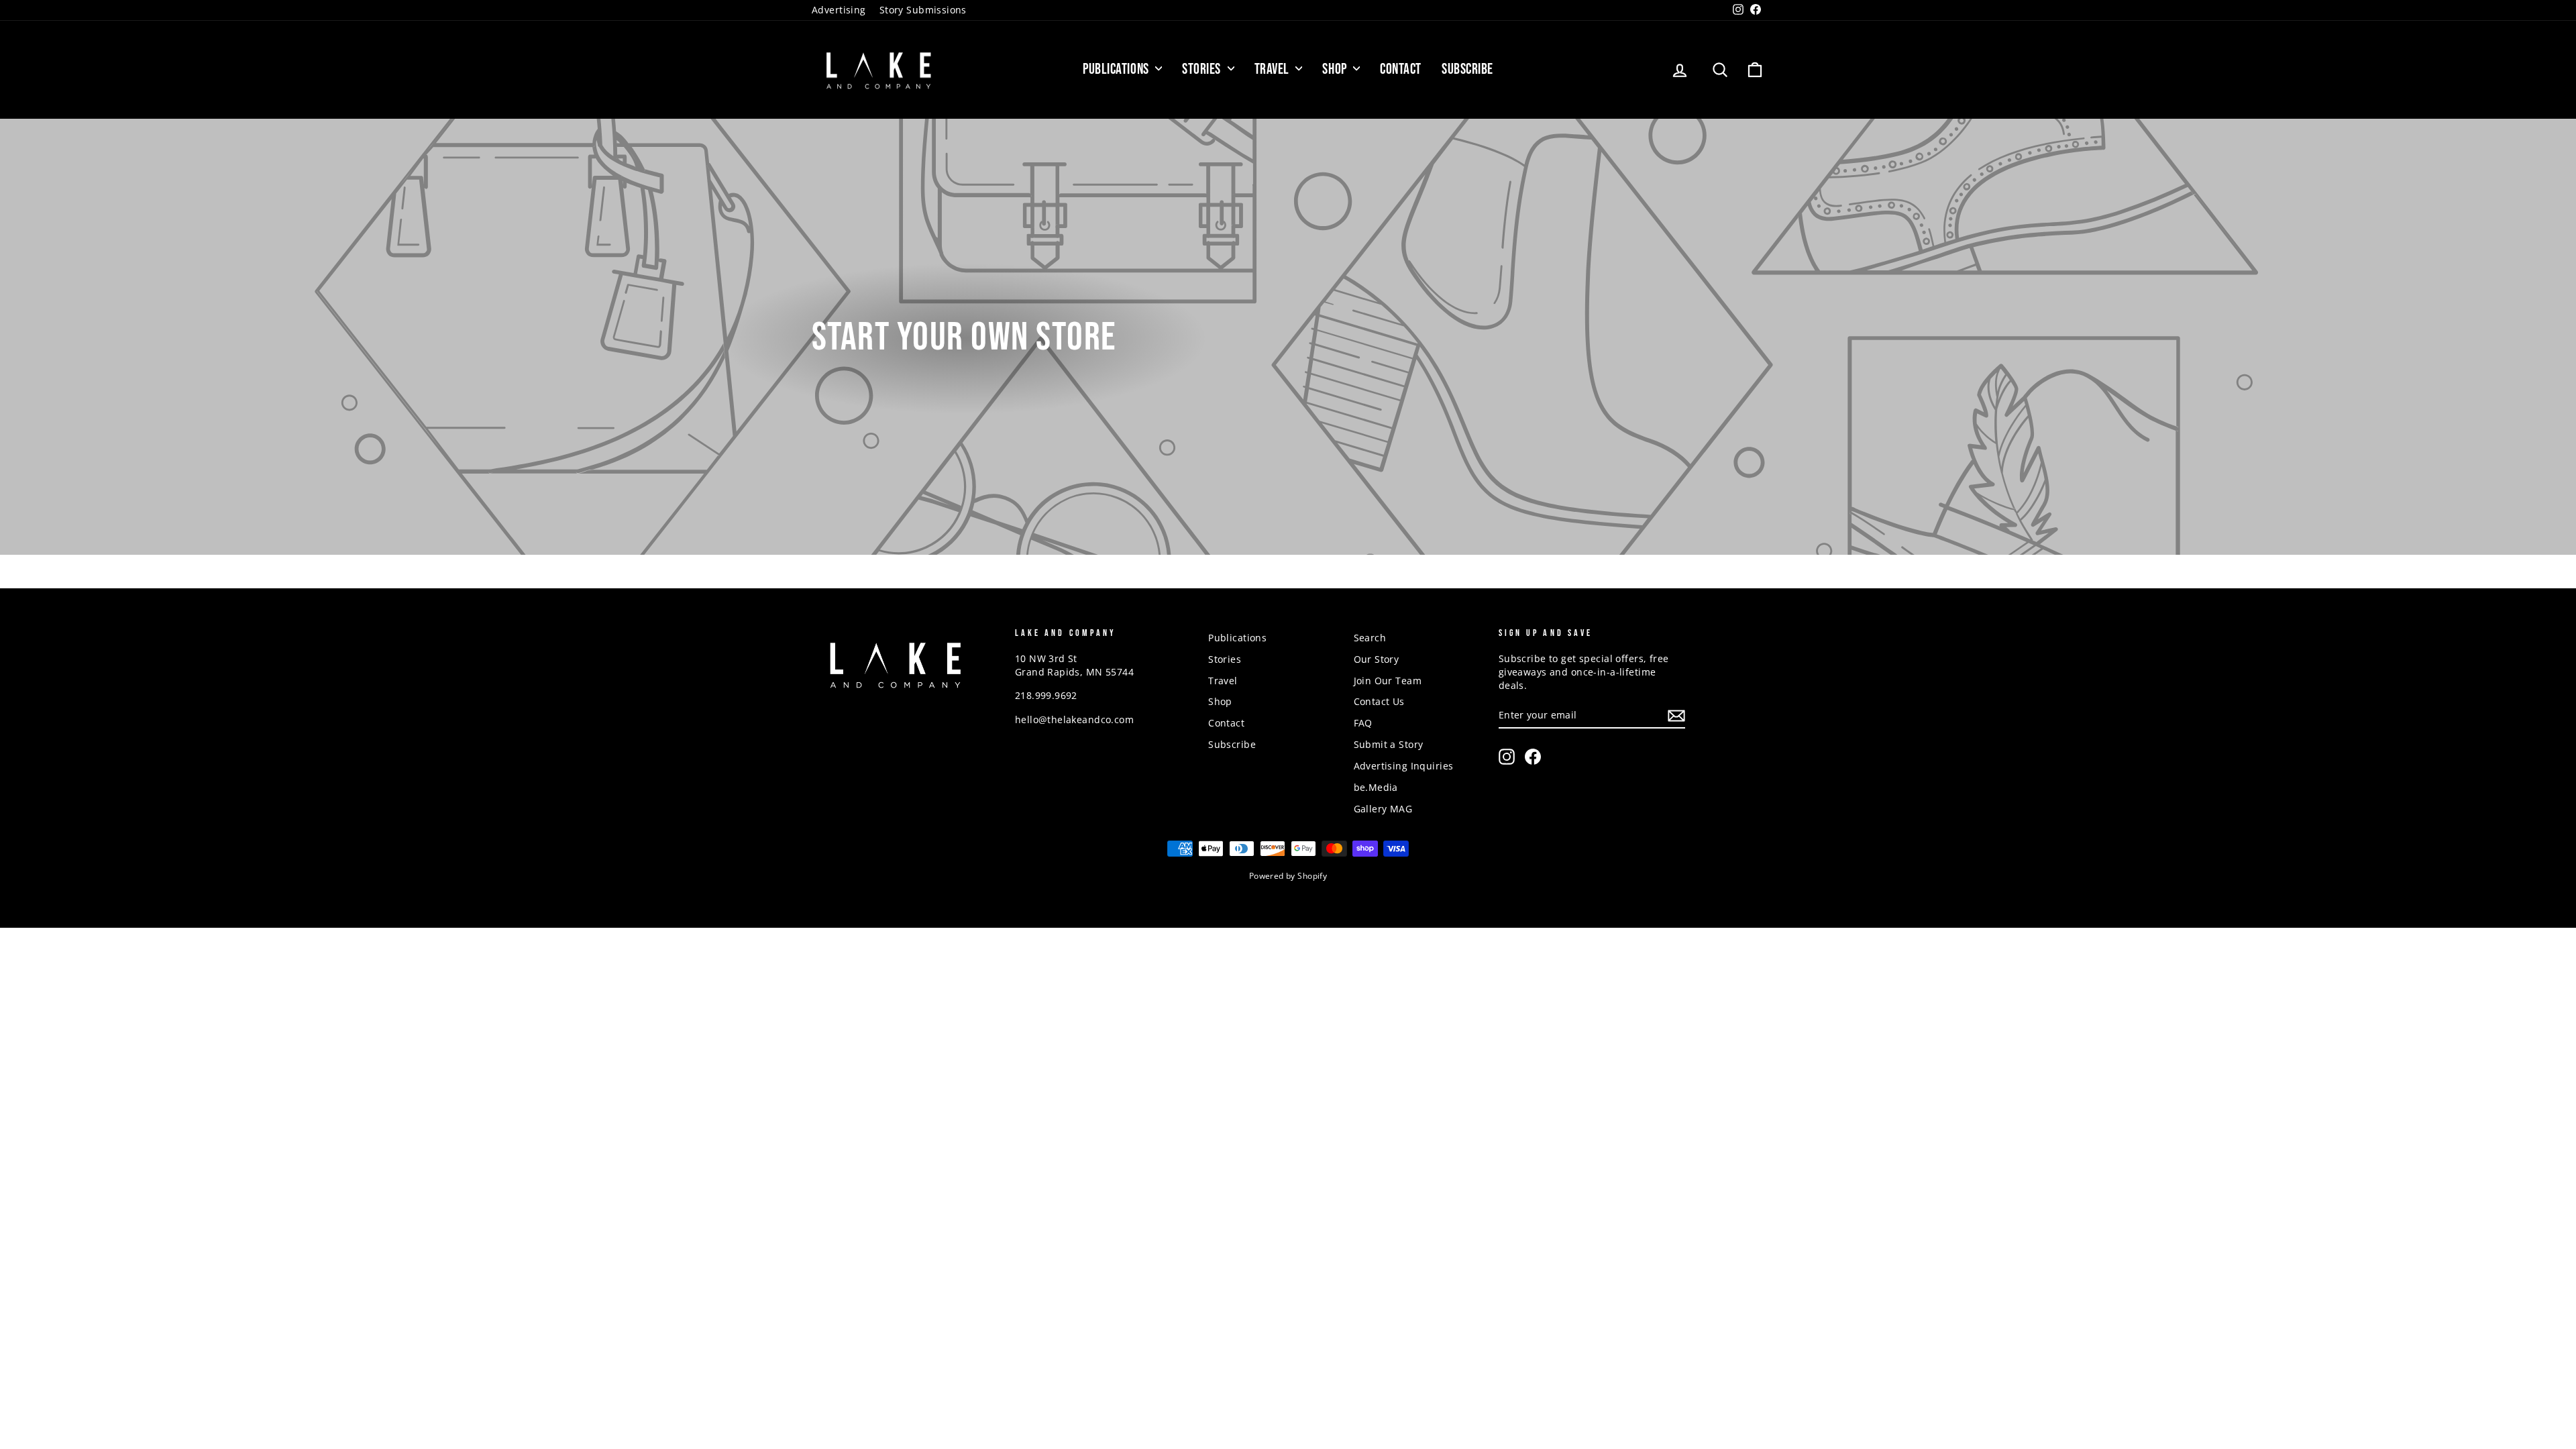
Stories (1203, 69)
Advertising (839, 10)
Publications (1117, 69)
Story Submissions (923, 10)
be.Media (1376, 787)
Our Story (1377, 659)
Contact (1401, 69)
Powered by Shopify (1288, 876)
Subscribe (1467, 69)
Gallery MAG (1383, 809)
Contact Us (1379, 701)
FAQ (1363, 723)
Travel (1274, 69)
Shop (1336, 69)
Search (1370, 638)
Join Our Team (1388, 681)
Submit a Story (1389, 744)
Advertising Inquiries (1404, 766)
